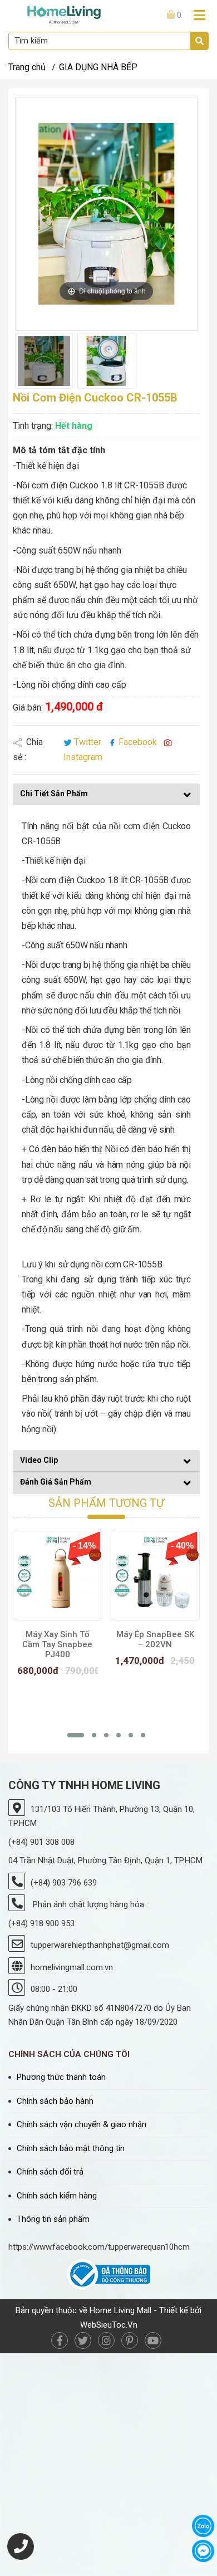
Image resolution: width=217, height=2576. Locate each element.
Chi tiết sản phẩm (54, 794)
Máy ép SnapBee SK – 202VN (155, 1639)
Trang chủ (27, 67)
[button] (76, 1735)
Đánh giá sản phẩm (56, 1482)
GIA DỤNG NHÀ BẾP (98, 67)
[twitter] (83, 2340)
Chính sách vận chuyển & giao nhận (82, 2124)
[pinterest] (130, 2340)
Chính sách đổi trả (50, 2172)
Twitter (88, 742)
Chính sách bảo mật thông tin (71, 2148)
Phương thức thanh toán (61, 2077)
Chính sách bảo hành (55, 2101)
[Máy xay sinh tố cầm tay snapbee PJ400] (58, 1576)
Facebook (138, 742)
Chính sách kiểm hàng (57, 2196)
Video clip (39, 1460)
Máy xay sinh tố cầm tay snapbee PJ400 (57, 1644)
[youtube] (153, 2340)
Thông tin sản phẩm (53, 2219)
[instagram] (106, 2340)
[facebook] (60, 2340)
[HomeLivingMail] (64, 14)
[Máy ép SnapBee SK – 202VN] (156, 1576)
